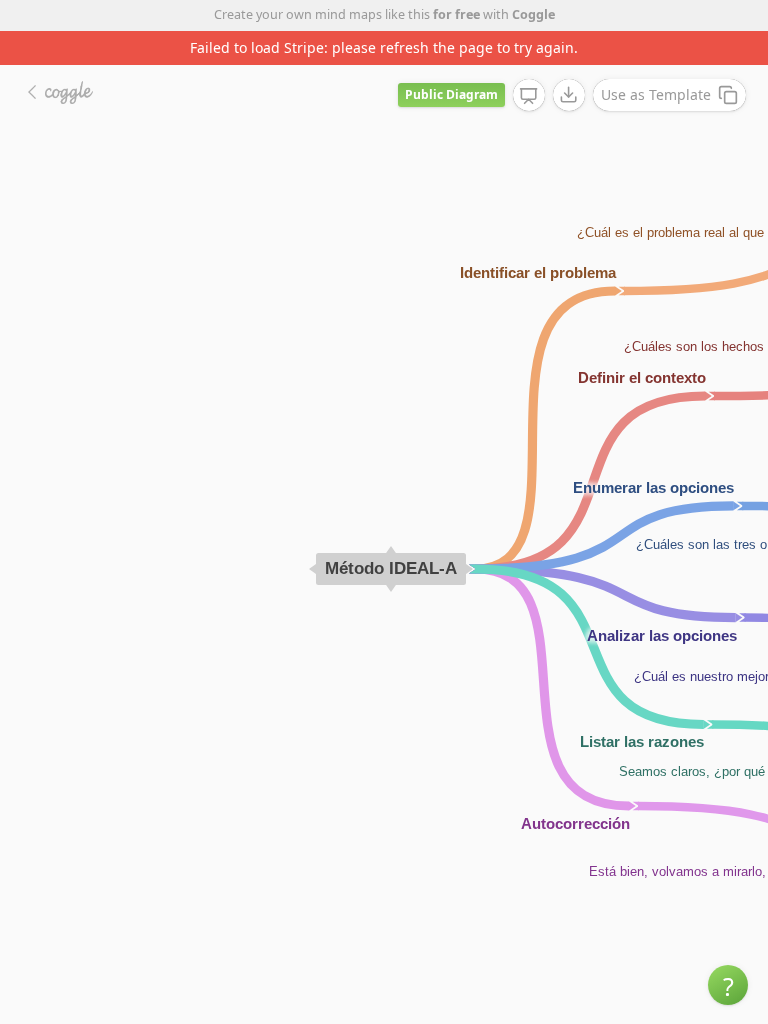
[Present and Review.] (529, 96)
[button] (728, 985)
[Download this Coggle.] (569, 95)
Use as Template (656, 94)
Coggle (533, 14)
